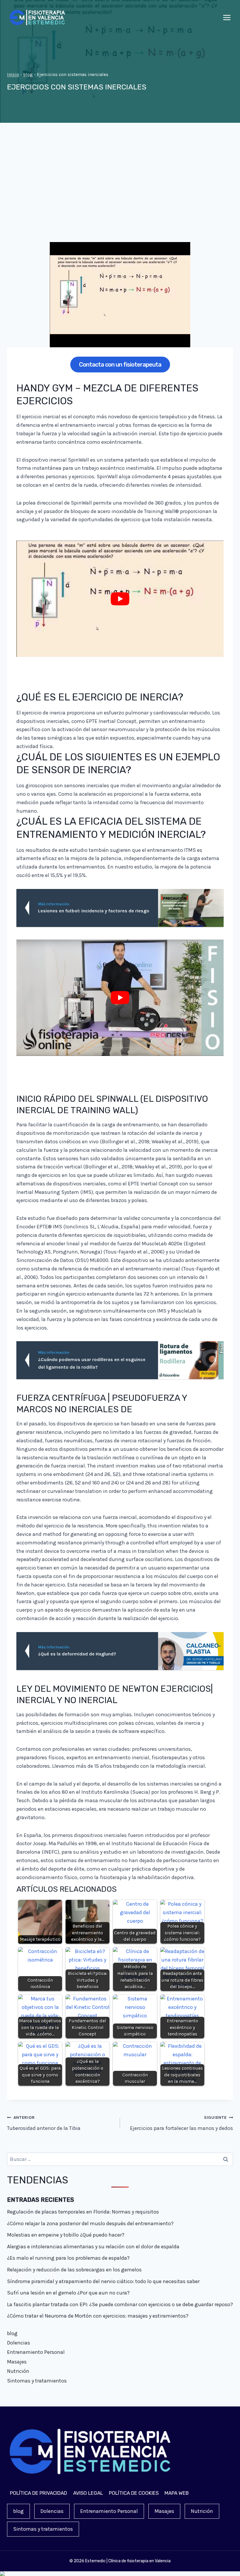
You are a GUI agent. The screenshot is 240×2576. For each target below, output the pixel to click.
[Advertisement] (120, 187)
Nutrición (18, 2371)
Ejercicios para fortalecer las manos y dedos (181, 2123)
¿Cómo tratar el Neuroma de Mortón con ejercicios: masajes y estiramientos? (98, 2316)
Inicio (13, 75)
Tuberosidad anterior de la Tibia (44, 2123)
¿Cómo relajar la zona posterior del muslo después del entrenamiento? (90, 2223)
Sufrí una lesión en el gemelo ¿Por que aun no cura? (68, 2293)
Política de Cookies (134, 2493)
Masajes (17, 2362)
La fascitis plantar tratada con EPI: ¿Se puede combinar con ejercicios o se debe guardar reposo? (120, 2304)
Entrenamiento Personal (36, 2352)
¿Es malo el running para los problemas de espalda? (68, 2258)
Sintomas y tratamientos (37, 2381)
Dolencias (19, 2343)
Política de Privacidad (38, 2493)
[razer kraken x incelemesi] (120, 2574)
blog (28, 75)
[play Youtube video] (120, 599)
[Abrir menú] (227, 18)
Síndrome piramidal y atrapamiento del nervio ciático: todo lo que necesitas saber (103, 2281)
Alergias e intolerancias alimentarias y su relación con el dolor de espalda (93, 2247)
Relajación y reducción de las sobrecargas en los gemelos (74, 2270)
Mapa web (177, 2493)
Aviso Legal (88, 2493)
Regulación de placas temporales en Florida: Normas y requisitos (83, 2212)
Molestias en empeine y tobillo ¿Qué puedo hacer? (66, 2235)
